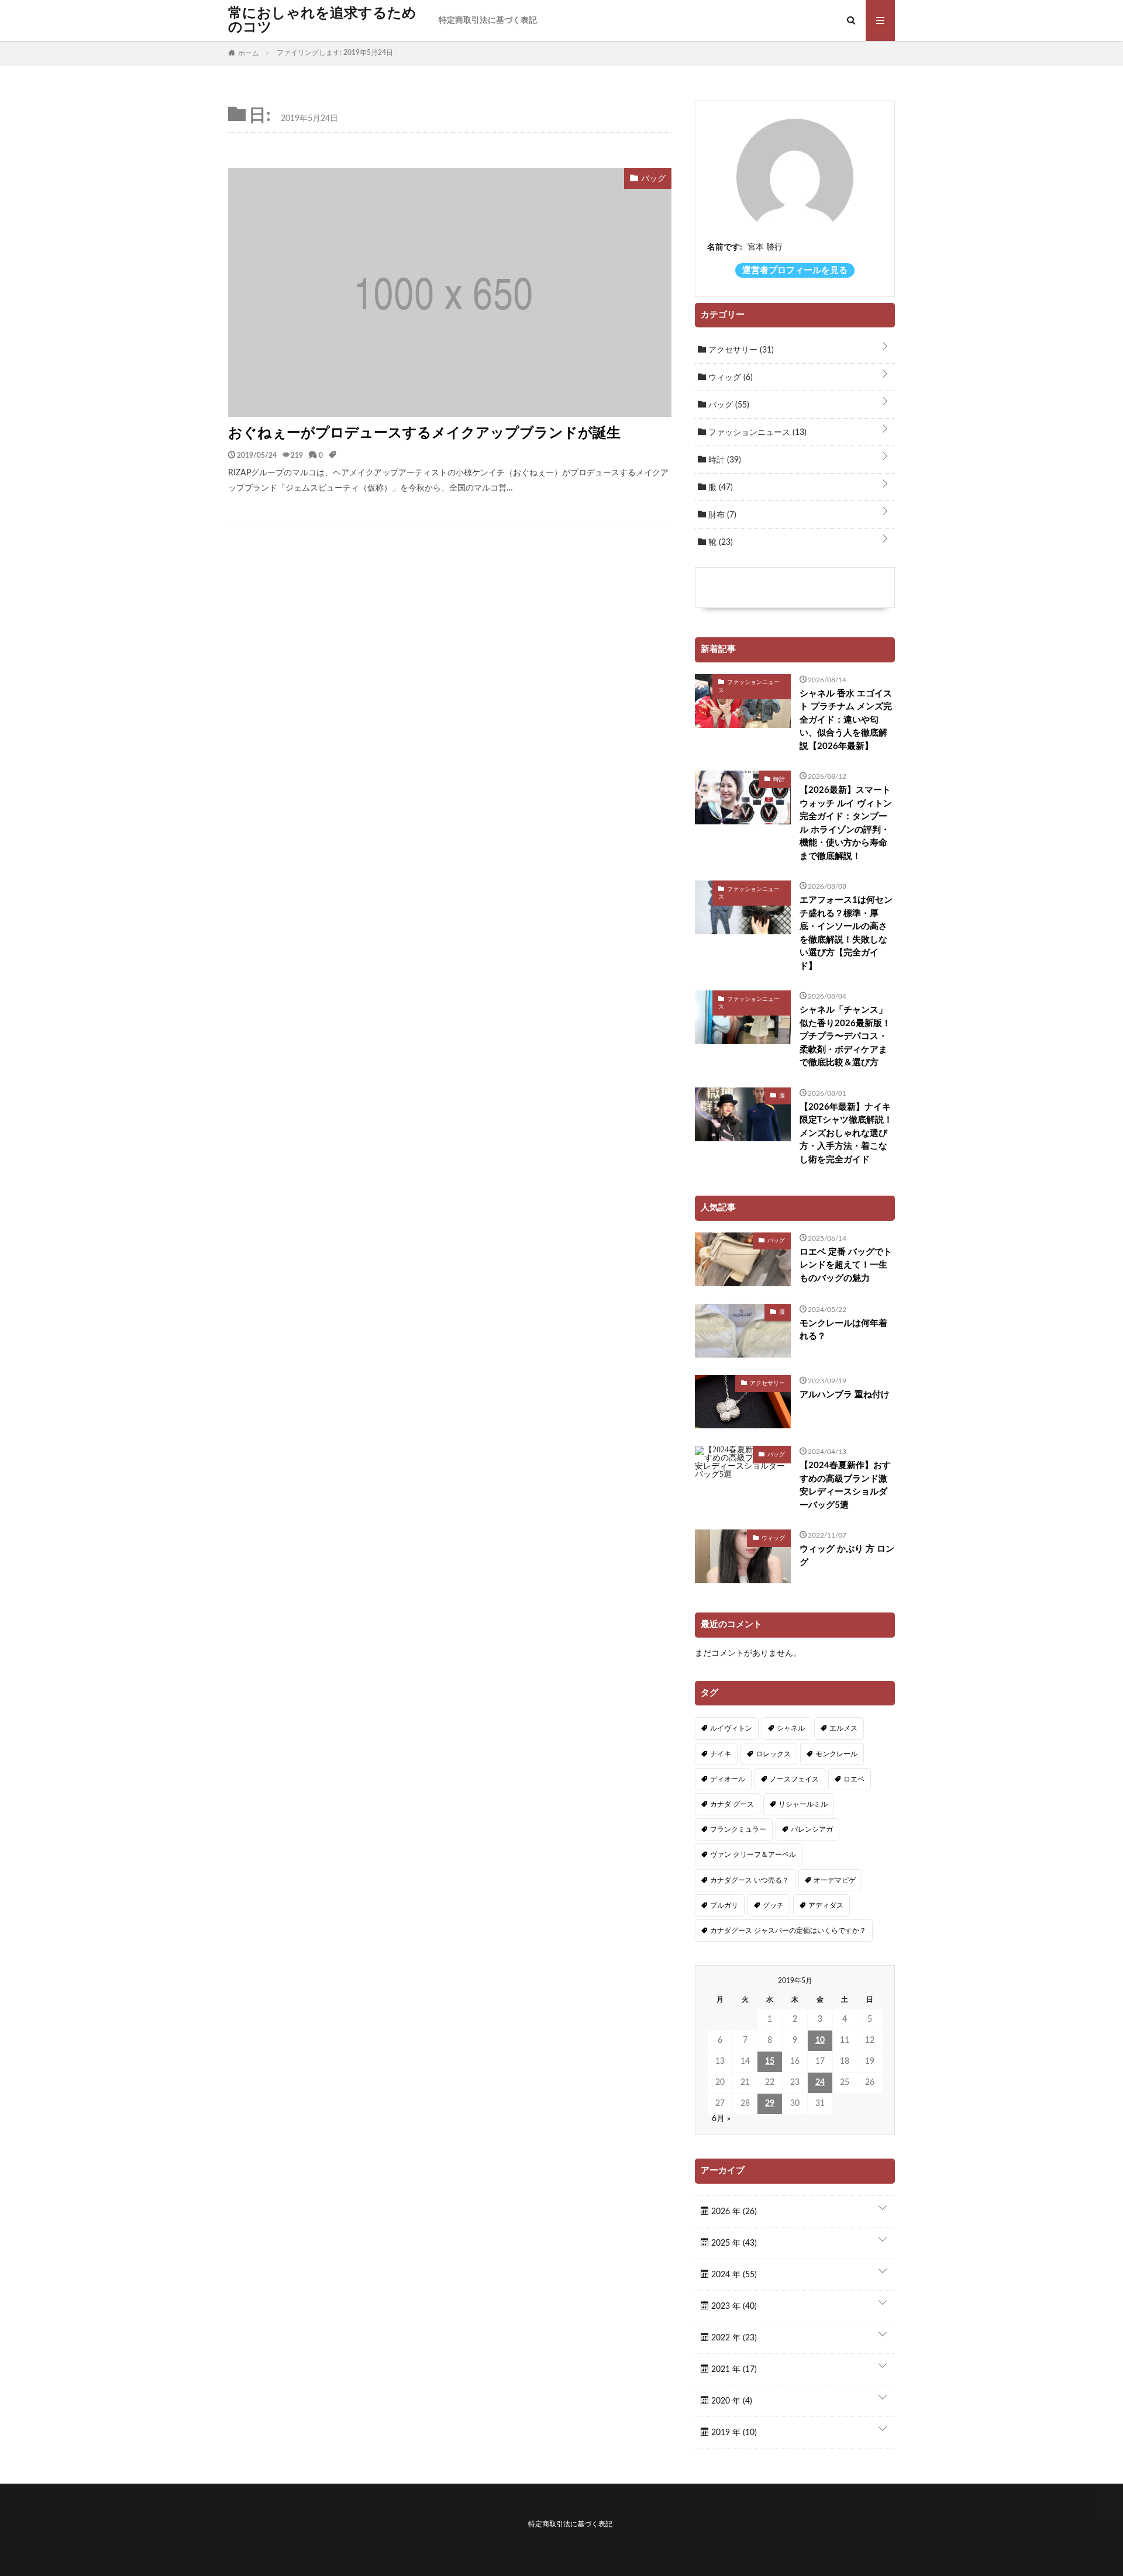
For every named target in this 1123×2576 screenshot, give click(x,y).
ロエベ (854, 1779)
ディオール (728, 1779)
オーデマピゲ (835, 1880)
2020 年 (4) (731, 2401)
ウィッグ (729, 378)
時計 (724, 460)
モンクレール (836, 1754)
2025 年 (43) (733, 2243)
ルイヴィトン (731, 1728)
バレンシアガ (812, 1829)
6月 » (721, 2119)
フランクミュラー (738, 1829)
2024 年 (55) (733, 2275)
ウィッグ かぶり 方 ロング (847, 1556)
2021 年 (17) (733, 2370)
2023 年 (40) (733, 2306)
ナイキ (721, 1754)
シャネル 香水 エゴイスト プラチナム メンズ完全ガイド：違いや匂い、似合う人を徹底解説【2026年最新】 (846, 720)
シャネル (791, 1728)
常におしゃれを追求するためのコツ (322, 20)
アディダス (826, 1905)
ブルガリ (724, 1905)
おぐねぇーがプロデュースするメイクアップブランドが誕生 (424, 433)
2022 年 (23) (733, 2338)
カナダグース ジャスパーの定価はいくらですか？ (788, 1931)
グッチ (773, 1905)
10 (820, 2040)
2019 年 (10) (733, 2433)
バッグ (728, 405)
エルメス (843, 1728)
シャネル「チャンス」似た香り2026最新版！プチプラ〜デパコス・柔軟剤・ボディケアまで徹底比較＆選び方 (845, 1036)
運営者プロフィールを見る (795, 270)
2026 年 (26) (733, 2212)
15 (770, 2062)
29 (770, 2104)
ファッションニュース (756, 433)
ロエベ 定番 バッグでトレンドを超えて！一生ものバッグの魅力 (846, 1265)
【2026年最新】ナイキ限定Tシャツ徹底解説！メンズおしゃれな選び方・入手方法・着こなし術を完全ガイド (846, 1133)
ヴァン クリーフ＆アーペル (753, 1855)
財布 (721, 515)
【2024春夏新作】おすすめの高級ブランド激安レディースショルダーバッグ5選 (845, 1485)
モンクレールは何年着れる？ (843, 1330)
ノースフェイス (794, 1779)
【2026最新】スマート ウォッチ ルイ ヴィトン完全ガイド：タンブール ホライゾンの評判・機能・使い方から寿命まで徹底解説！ (846, 823)
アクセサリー (740, 350)
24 (820, 2083)
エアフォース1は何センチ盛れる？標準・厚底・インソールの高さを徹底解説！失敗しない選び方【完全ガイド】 (846, 933)
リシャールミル (803, 1804)
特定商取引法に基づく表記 (488, 20)
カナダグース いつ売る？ (750, 1880)
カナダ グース (732, 1804)
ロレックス (773, 1754)
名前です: (725, 247)
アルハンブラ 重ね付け (845, 1395)
